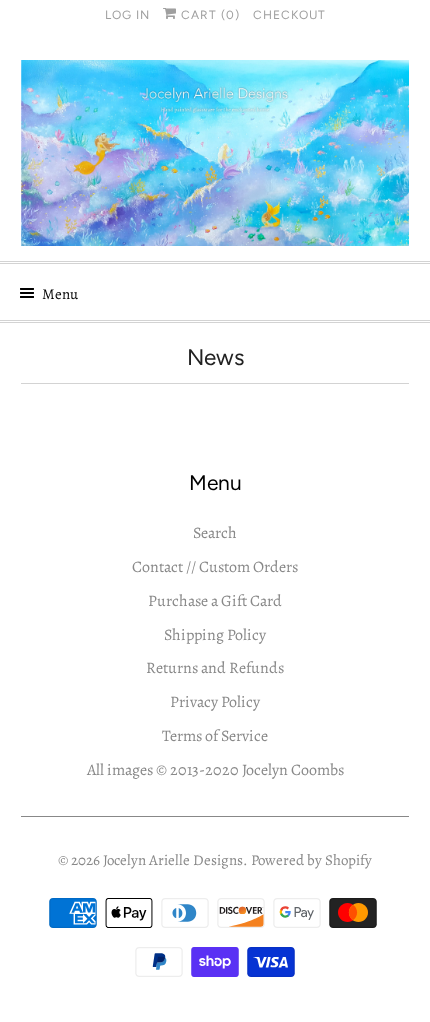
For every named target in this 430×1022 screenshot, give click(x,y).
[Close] (397, 365)
